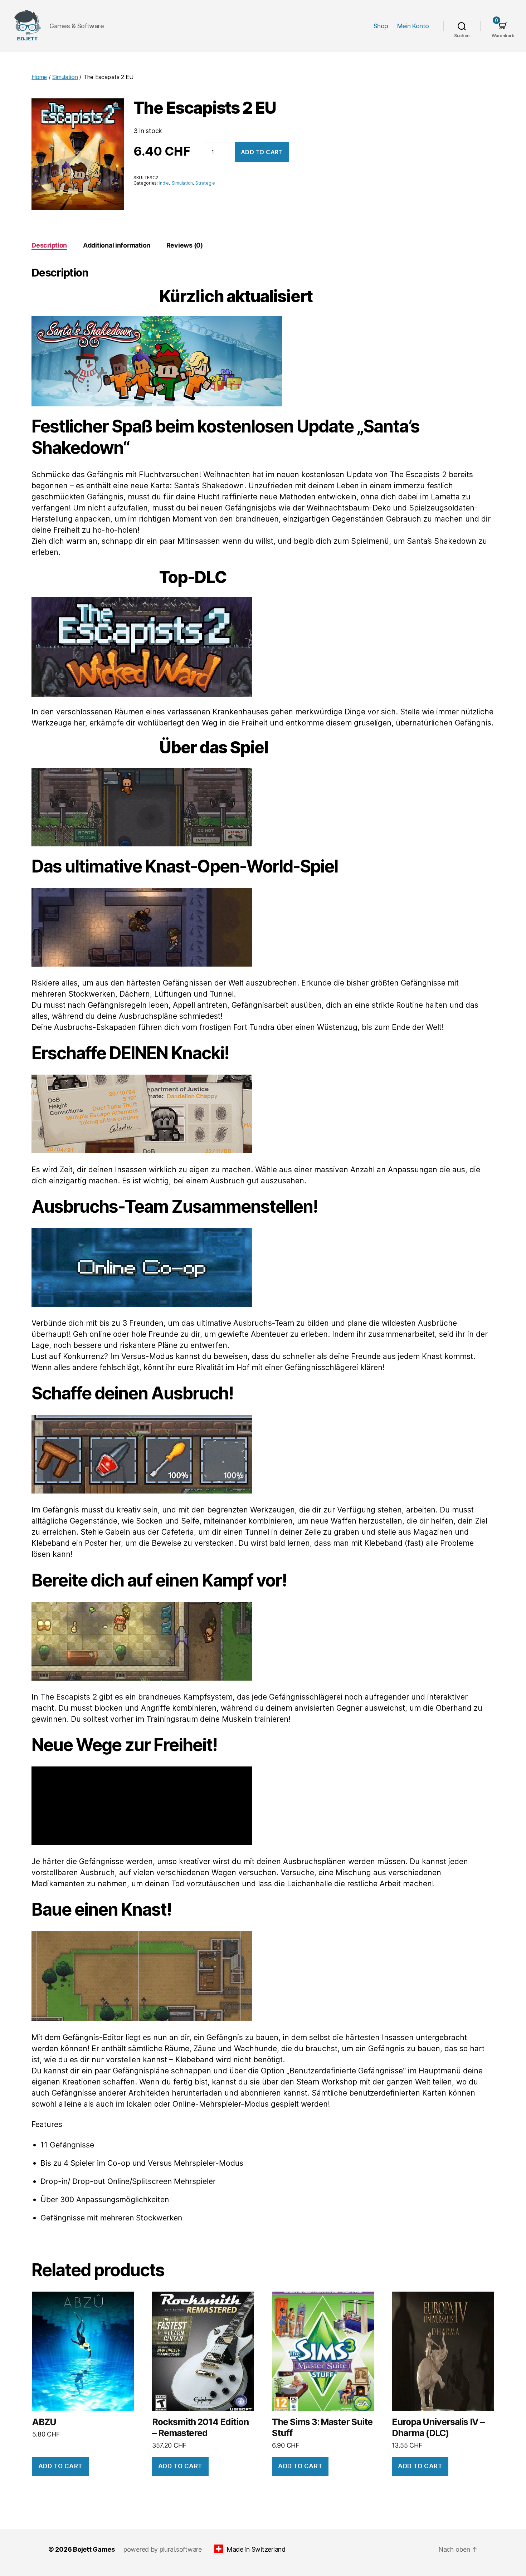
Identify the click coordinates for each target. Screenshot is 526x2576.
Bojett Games (94, 2549)
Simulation (65, 77)
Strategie (205, 183)
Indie (164, 183)
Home (39, 77)
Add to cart (262, 152)
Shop (381, 26)
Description (49, 245)
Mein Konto (413, 26)
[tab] (49, 245)
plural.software (181, 2549)
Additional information (117, 245)
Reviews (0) (185, 245)
